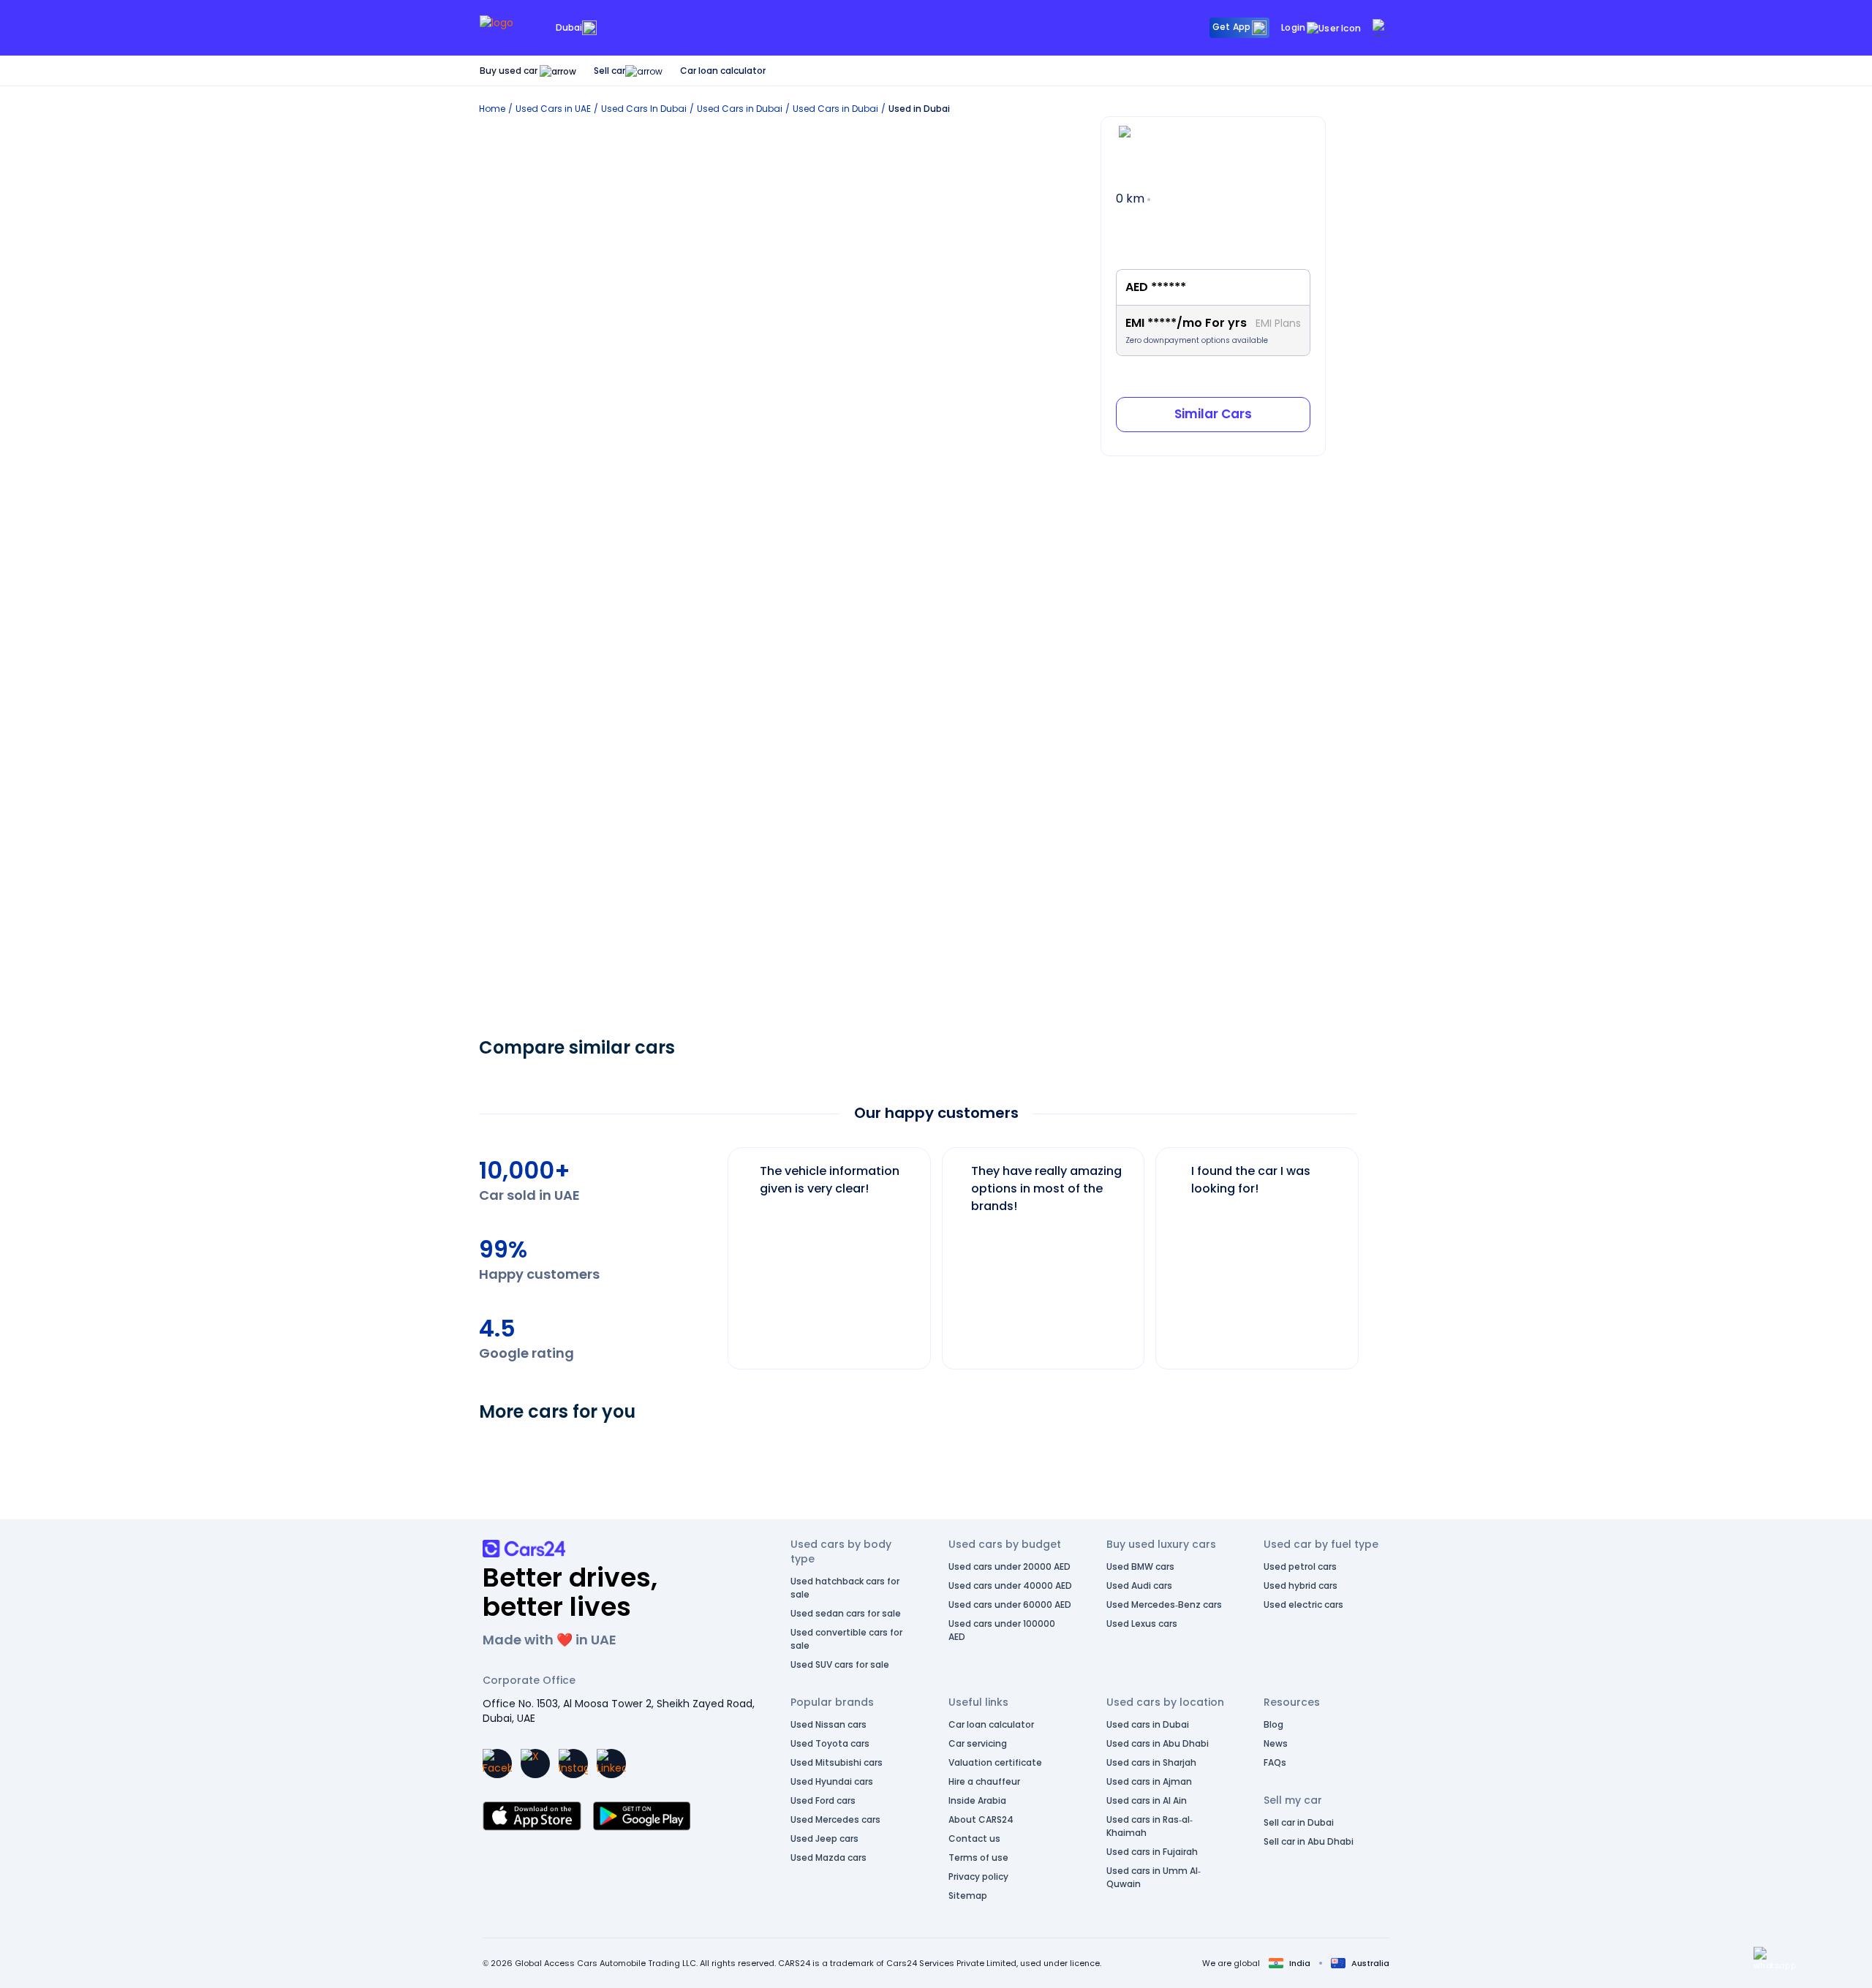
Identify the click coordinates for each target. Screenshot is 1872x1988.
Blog (1273, 1724)
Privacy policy (978, 1876)
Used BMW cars (1140, 1566)
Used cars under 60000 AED (1010, 1605)
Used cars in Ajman (1149, 1781)
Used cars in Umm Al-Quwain (1154, 1877)
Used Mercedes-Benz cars (1164, 1605)
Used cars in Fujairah (1152, 1852)
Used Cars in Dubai (740, 109)
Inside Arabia (977, 1800)
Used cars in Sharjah (1151, 1762)
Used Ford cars (823, 1800)
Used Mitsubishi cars (837, 1762)
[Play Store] (642, 1816)
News (1276, 1743)
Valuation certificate (995, 1762)
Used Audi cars (1139, 1586)
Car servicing (978, 1743)
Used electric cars (1303, 1605)
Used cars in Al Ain (1147, 1800)
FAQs (1275, 1762)
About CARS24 (981, 1819)
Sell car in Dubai (1299, 1822)
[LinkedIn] (611, 1764)
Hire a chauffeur (984, 1781)
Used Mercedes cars (835, 1819)
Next (1370, 1251)
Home (492, 109)
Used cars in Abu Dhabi (1158, 1743)
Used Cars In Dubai (644, 109)
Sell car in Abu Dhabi (1309, 1841)
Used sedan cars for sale (846, 1613)
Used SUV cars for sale (840, 1664)
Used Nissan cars (829, 1724)
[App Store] (532, 1816)
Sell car (609, 71)
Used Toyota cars (830, 1743)
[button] (1775, 1959)
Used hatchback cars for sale (845, 1588)
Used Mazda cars (829, 1857)
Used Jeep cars (824, 1838)
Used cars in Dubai (1148, 1724)
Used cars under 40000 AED (1010, 1586)
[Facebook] (497, 1764)
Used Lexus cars (1142, 1624)
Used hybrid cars (1301, 1586)
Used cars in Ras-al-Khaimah (1150, 1826)
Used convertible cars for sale (846, 1639)
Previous (717, 1251)
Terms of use (978, 1857)
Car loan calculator (723, 71)
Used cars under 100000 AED (1002, 1630)
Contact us (974, 1838)
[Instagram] (573, 1764)
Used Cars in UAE (553, 109)
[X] (535, 1764)
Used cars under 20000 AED (1009, 1566)
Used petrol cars (1300, 1566)
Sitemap (968, 1896)
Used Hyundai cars (832, 1781)
